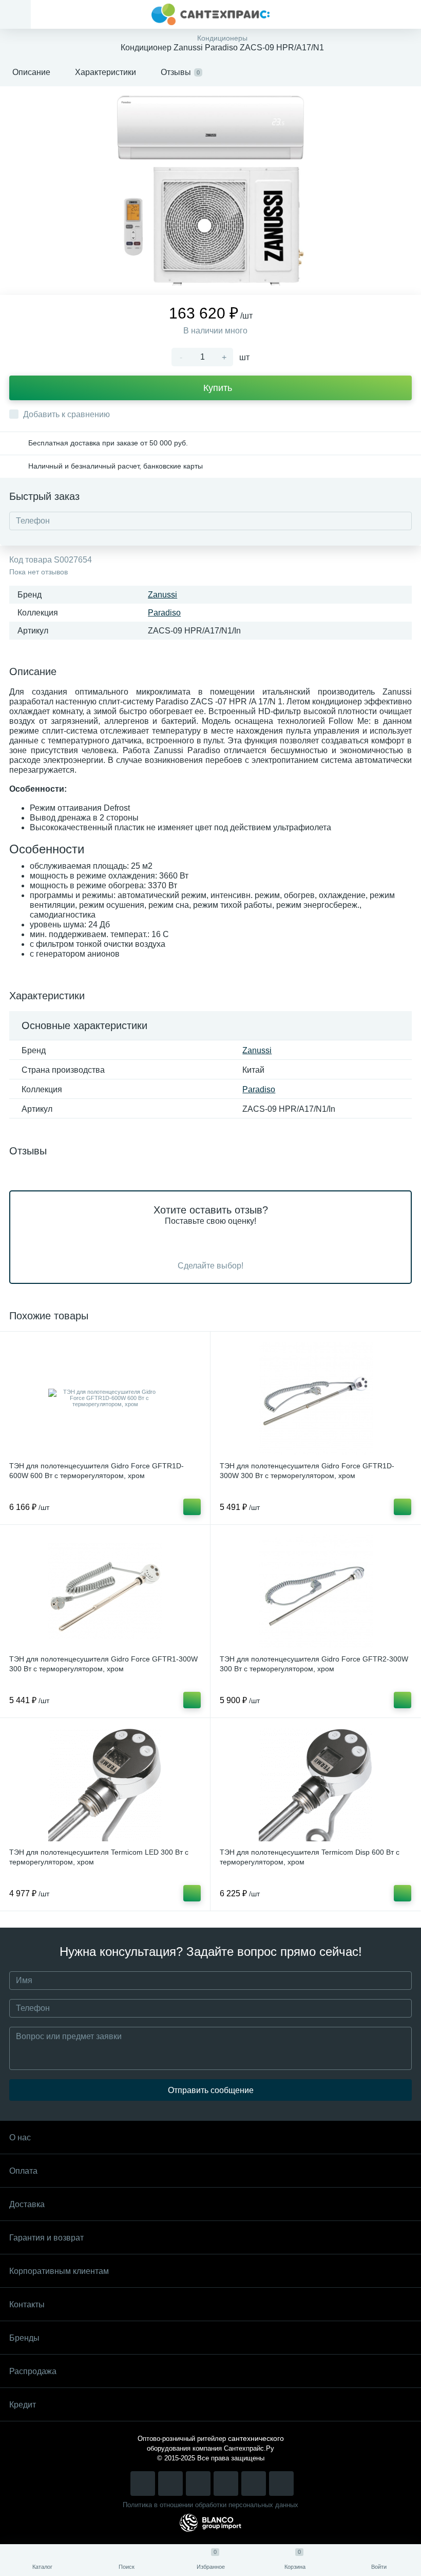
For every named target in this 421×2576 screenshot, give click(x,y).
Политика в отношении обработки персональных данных (210, 2505)
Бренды (24, 2338)
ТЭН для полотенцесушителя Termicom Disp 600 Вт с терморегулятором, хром (310, 1857)
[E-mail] (254, 2484)
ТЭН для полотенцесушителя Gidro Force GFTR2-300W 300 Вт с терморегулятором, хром (314, 1664)
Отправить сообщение (211, 2090)
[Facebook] (198, 2484)
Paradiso (164, 613)
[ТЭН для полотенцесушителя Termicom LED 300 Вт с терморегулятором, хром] (105, 1784)
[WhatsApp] (226, 2484)
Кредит (23, 2405)
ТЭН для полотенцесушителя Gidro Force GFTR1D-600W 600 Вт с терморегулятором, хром (97, 1471)
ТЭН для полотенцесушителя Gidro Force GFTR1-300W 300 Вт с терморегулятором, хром (103, 1664)
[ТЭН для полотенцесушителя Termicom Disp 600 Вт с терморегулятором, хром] (315, 1784)
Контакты (27, 2304)
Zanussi (162, 595)
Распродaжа (33, 2371)
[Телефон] (281, 2484)
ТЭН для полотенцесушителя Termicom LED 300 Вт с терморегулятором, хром (99, 1857)
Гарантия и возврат (46, 2238)
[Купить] (192, 1507)
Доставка (27, 2204)
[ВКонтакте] (170, 2484)
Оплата (23, 2171)
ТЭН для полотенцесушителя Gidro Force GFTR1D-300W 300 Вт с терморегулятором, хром (307, 1471)
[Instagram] (143, 2484)
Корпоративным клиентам (59, 2271)
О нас (20, 2138)
